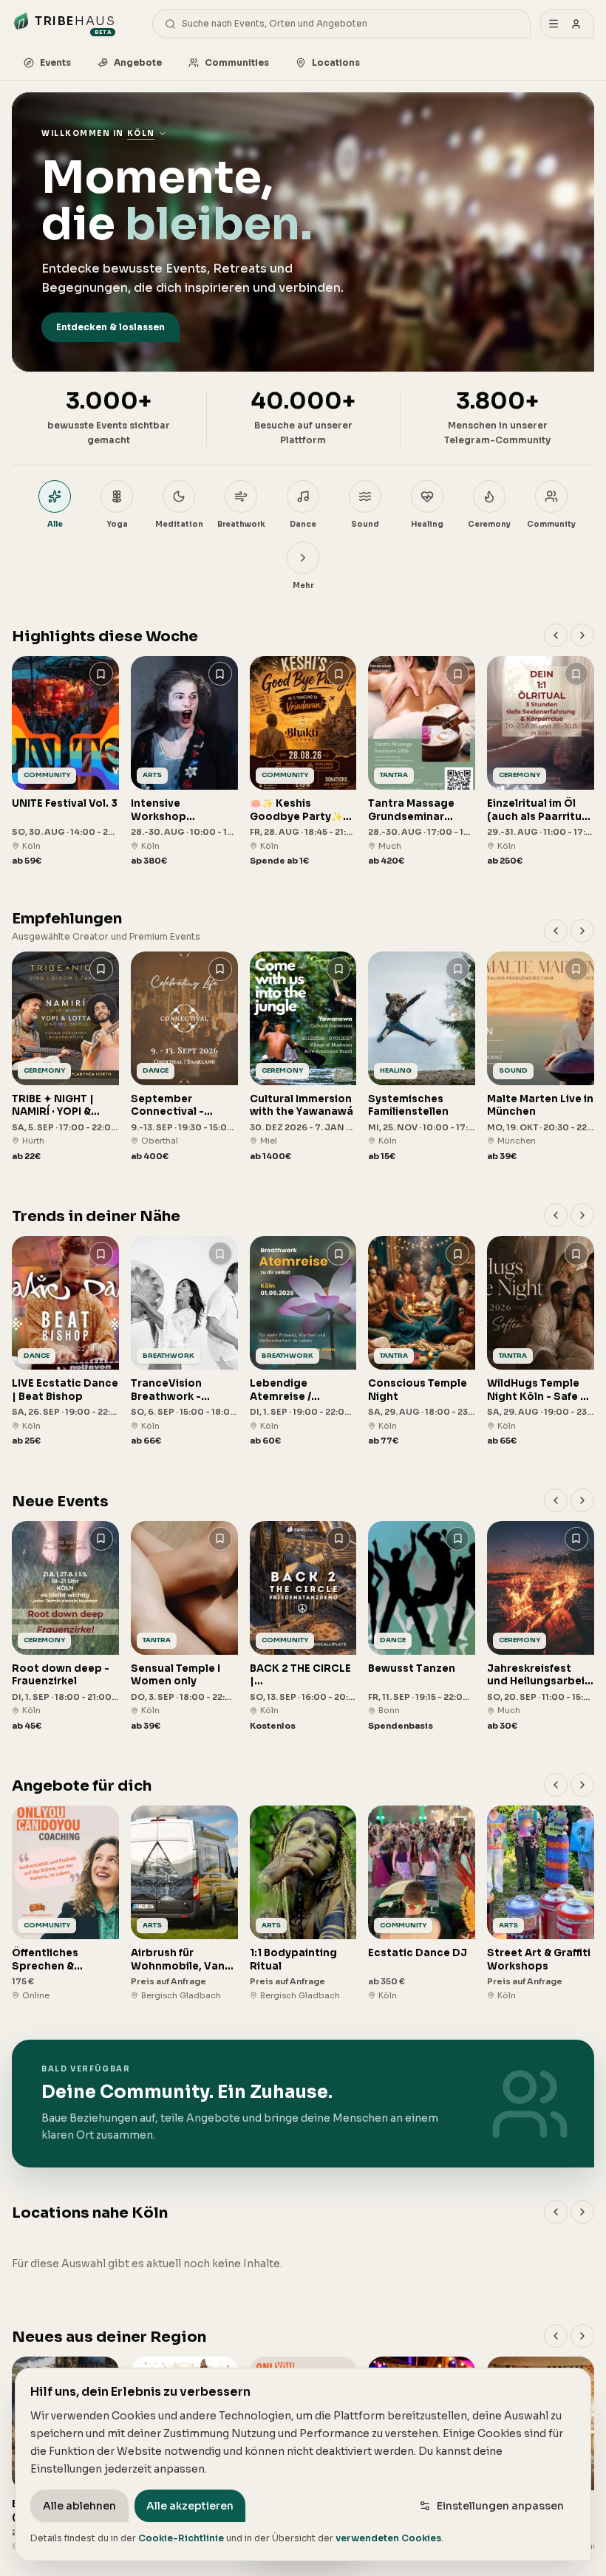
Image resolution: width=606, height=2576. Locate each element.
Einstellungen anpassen (500, 2506)
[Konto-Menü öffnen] (567, 24)
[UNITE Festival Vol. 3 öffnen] (65, 762)
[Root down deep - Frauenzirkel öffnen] (65, 1627)
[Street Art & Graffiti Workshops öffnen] (541, 1903)
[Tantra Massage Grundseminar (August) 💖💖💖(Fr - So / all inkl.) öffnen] (422, 762)
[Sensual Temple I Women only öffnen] (184, 1627)
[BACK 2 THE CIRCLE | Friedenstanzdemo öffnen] (303, 1627)
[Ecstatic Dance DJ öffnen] (422, 1903)
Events (55, 62)
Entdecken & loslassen (110, 327)
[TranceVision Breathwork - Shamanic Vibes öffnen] (184, 1342)
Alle (55, 524)
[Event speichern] (101, 674)
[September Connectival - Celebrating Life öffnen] (184, 1057)
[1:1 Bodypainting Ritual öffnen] (303, 1903)
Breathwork (241, 524)
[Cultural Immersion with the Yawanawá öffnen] (303, 1057)
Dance (303, 524)
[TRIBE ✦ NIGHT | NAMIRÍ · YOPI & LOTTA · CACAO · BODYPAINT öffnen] (65, 1057)
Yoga (117, 524)
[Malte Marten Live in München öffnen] (541, 1057)
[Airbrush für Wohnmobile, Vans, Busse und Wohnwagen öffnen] (184, 1903)
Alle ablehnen (79, 2506)
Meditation (179, 524)
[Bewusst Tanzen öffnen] (422, 1627)
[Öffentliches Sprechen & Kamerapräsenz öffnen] (65, 1903)
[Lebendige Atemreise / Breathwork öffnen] (303, 1342)
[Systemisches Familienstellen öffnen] (422, 1057)
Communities (237, 62)
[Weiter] (582, 635)
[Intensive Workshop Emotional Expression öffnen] (184, 762)
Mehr (303, 585)
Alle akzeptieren (190, 2506)
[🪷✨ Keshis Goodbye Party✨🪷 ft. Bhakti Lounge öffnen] (303, 762)
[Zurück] (556, 635)
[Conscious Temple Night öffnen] (422, 1342)
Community (551, 524)
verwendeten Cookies (388, 2538)
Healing (427, 524)
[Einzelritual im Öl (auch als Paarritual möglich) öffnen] (541, 762)
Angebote (138, 62)
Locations (336, 62)
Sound (365, 524)
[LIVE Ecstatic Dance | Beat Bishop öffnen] (65, 1342)
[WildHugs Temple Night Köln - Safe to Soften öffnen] (541, 1342)
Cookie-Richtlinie (181, 2538)
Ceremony (489, 524)
